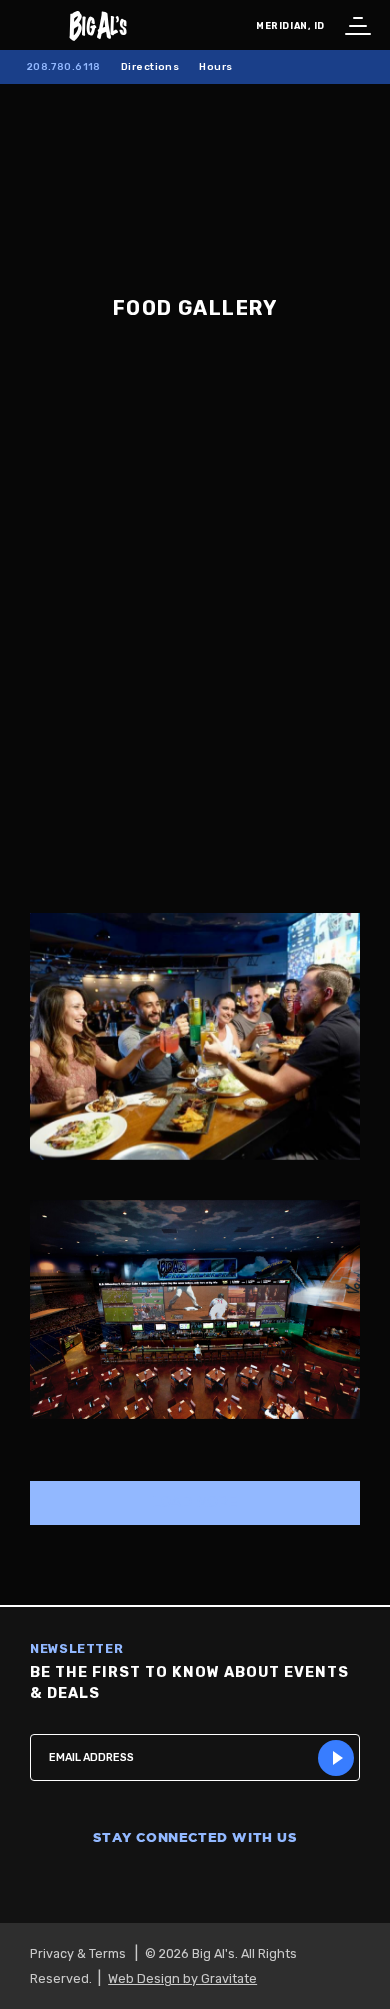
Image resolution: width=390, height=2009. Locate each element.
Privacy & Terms (78, 1953)
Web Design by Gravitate (182, 1978)
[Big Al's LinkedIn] (291, 1882)
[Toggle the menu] (355, 25)
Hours (215, 66)
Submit (336, 1758)
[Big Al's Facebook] (99, 1882)
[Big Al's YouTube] (243, 1882)
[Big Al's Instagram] (147, 1882)
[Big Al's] (195, 25)
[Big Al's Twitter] (195, 1882)
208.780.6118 (64, 66)
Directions (150, 66)
